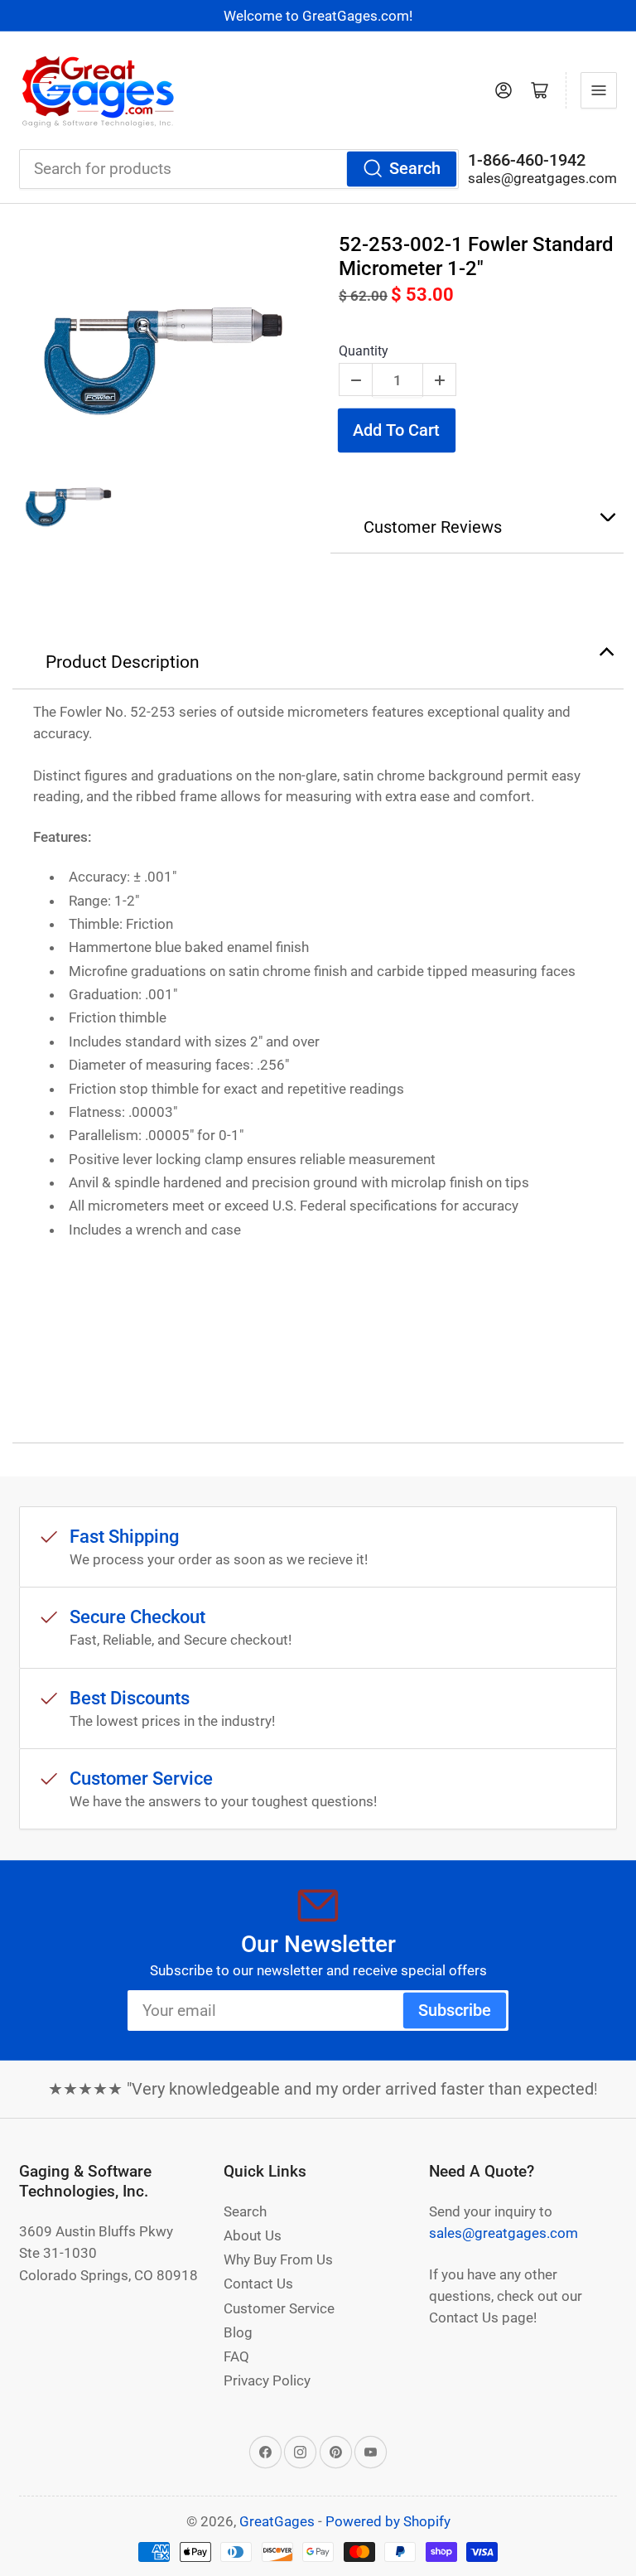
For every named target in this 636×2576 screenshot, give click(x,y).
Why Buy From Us (278, 2259)
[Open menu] (599, 90)
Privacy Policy (267, 2380)
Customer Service (279, 2308)
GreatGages (277, 2521)
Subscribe (455, 2011)
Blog (238, 2332)
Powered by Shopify (388, 2521)
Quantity (364, 351)
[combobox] (239, 169)
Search (415, 169)
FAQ (236, 2356)
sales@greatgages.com (542, 178)
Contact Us (258, 2284)
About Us (253, 2235)
